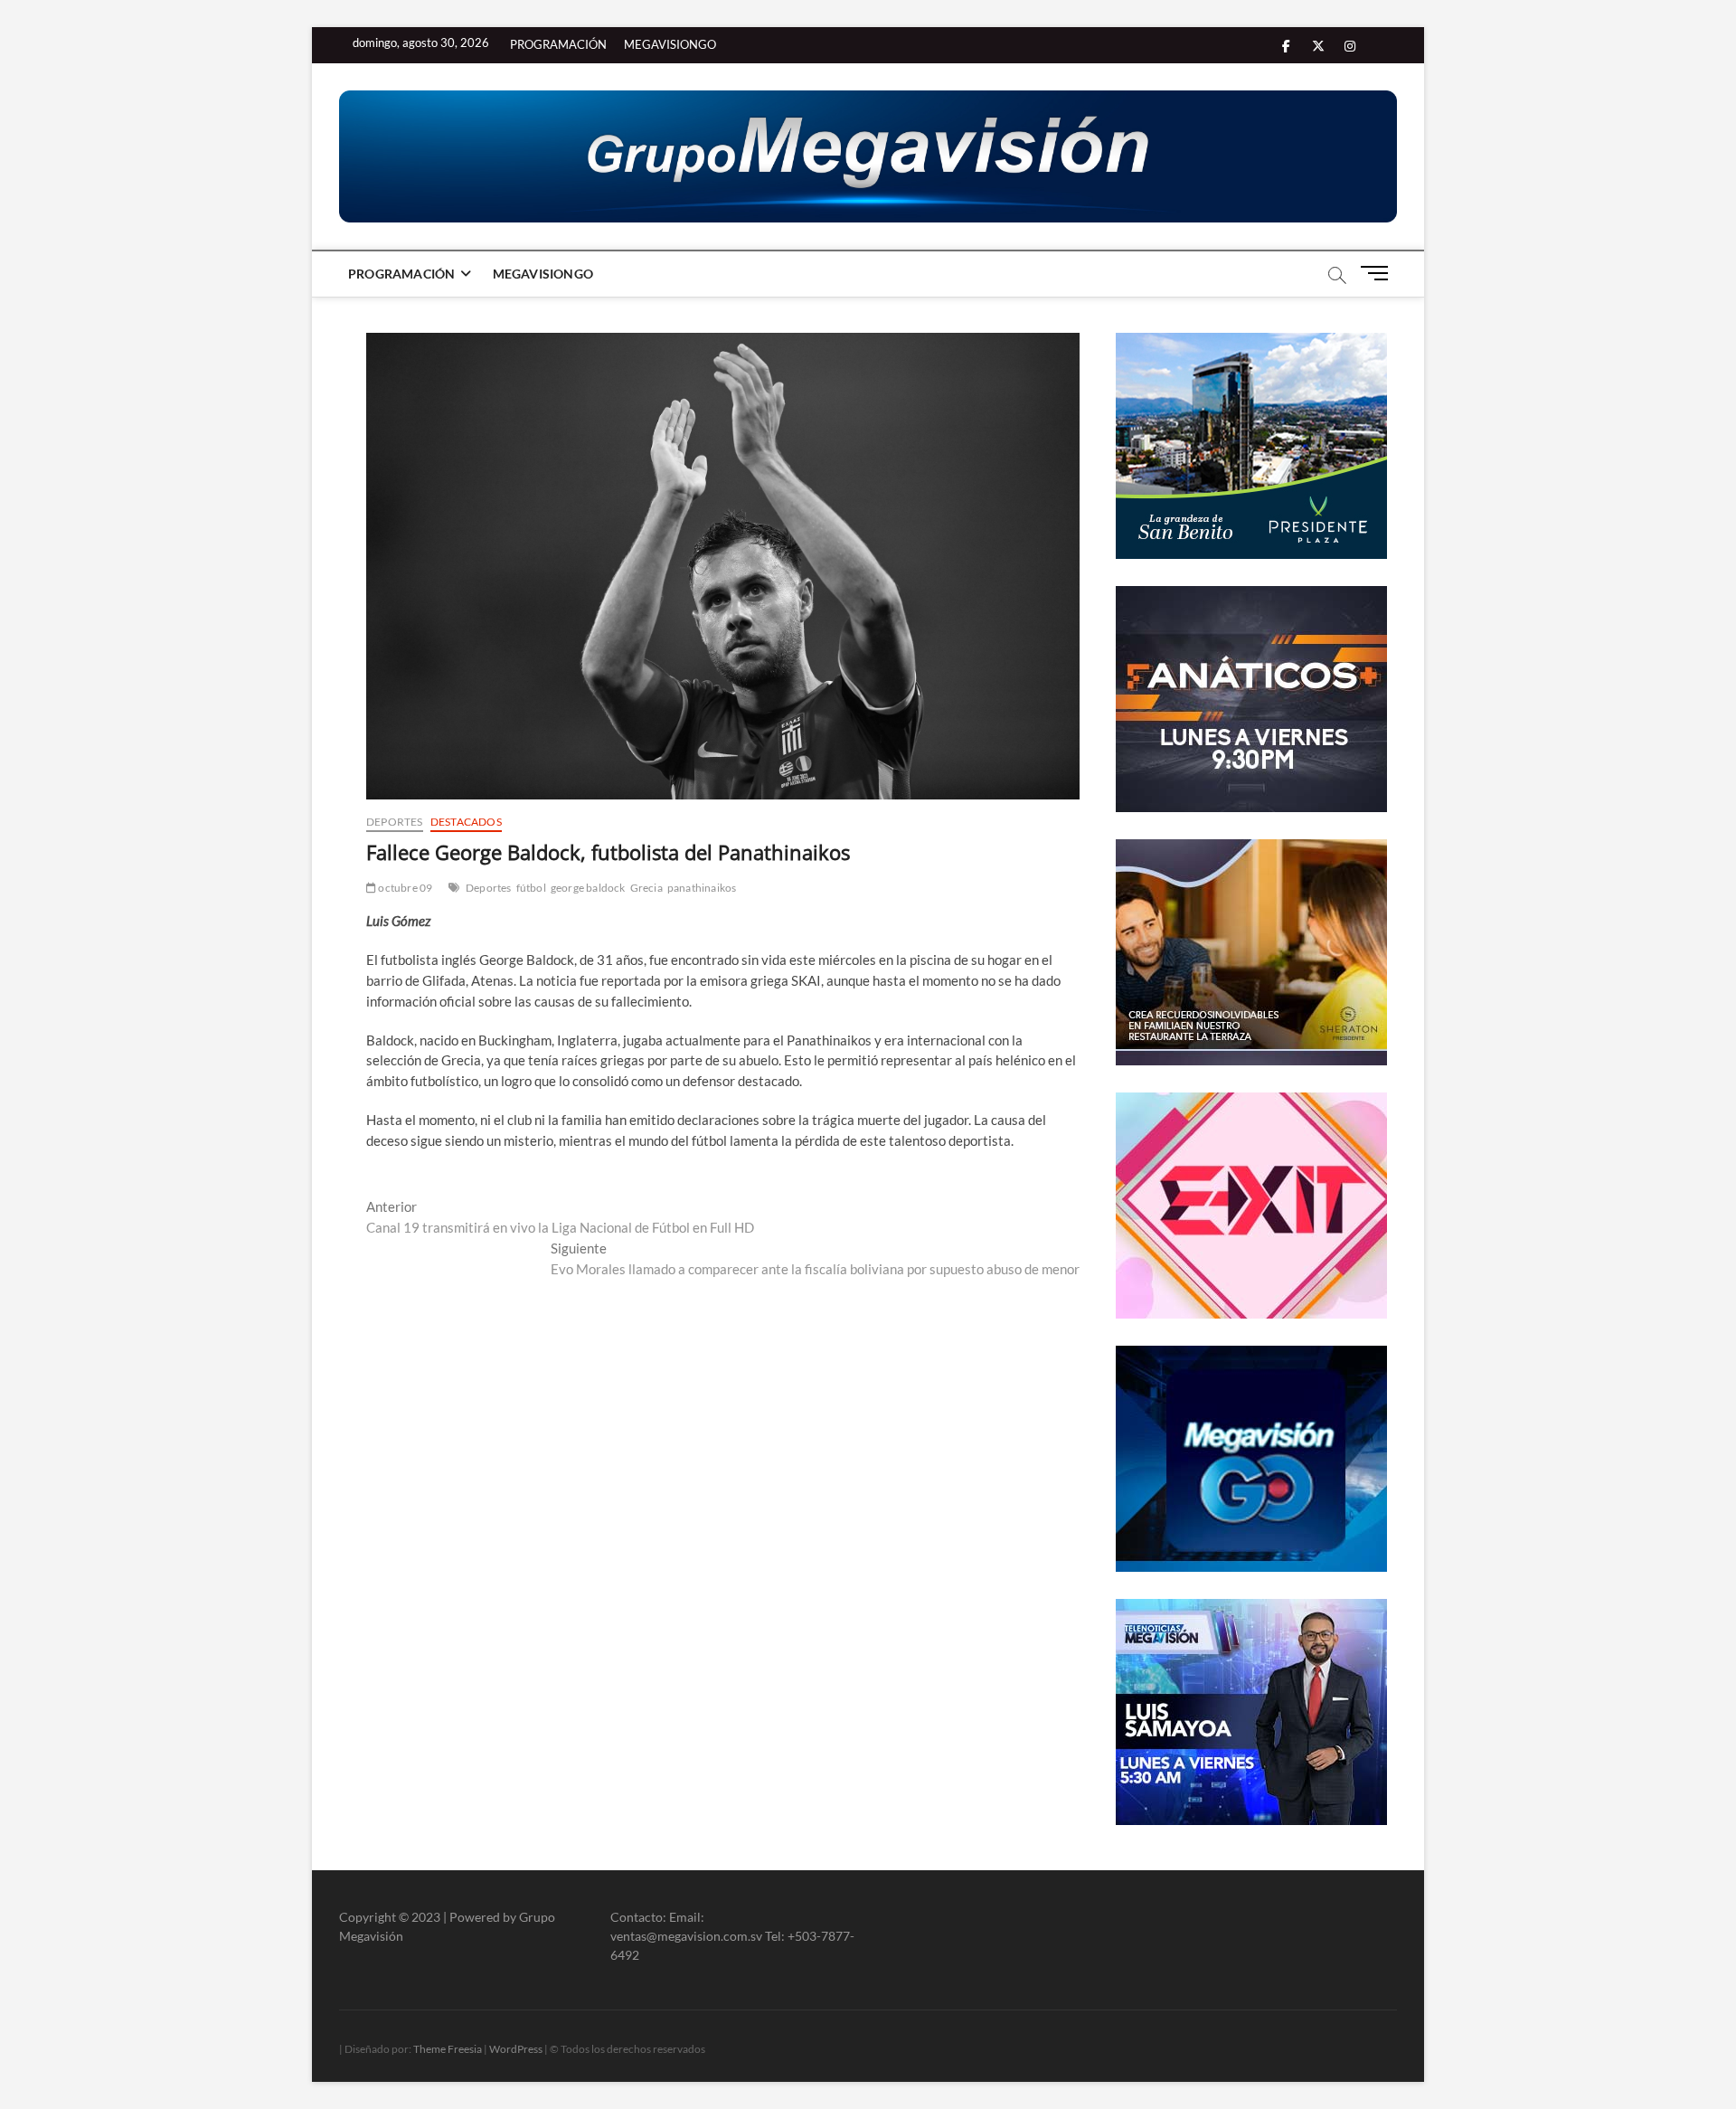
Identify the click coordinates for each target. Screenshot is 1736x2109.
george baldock (588, 888)
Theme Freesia (448, 2049)
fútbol (531, 888)
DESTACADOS (466, 822)
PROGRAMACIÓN (558, 44)
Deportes (489, 888)
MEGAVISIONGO (670, 44)
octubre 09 (404, 888)
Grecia (646, 888)
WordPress (516, 2049)
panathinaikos (702, 888)
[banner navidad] (868, 156)
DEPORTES (395, 822)
